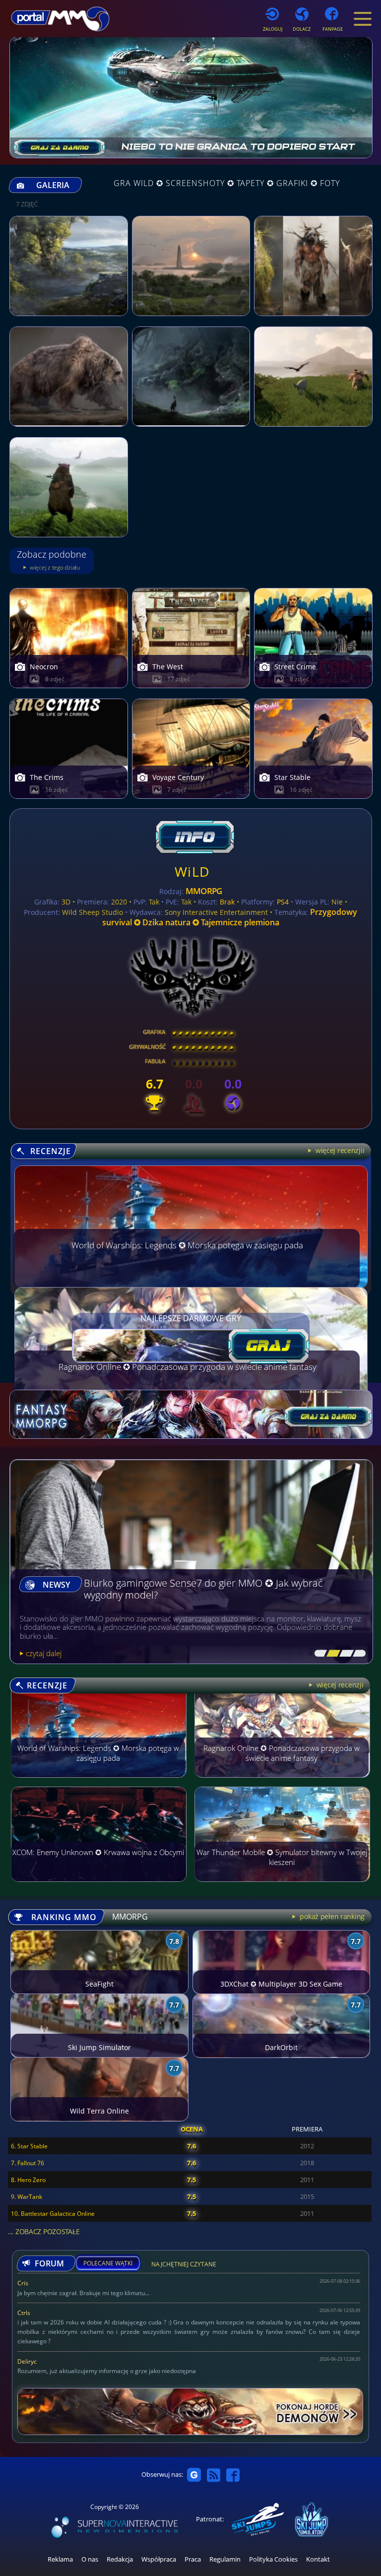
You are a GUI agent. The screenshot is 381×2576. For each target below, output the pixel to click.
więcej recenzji (339, 1685)
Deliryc (27, 2361)
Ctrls (24, 2313)
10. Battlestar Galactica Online (53, 2214)
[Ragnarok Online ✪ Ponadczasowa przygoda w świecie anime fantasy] (283, 1782)
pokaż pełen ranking (331, 1916)
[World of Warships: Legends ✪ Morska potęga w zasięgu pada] (99, 1782)
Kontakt (318, 2559)
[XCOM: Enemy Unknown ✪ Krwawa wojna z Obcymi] (99, 1886)
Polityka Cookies (273, 2559)
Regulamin (225, 2559)
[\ (318, 1654)
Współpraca (159, 2559)
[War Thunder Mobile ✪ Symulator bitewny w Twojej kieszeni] (283, 1886)
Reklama (60, 2559)
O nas (90, 2559)
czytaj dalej (44, 1653)
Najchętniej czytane (184, 2266)
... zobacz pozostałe (44, 2231)
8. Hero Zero (28, 2180)
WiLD (192, 871)
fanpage (333, 29)
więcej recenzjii (339, 1150)
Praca (193, 2559)
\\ (331, 1654)
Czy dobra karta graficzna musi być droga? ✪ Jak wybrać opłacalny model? (208, 1589)
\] (357, 1654)
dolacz (302, 29)
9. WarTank (27, 2197)
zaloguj (273, 29)
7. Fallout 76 (28, 2163)
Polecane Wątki (108, 2263)
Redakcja (120, 2559)
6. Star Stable (29, 2146)
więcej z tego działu (54, 567)
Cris (23, 2283)
